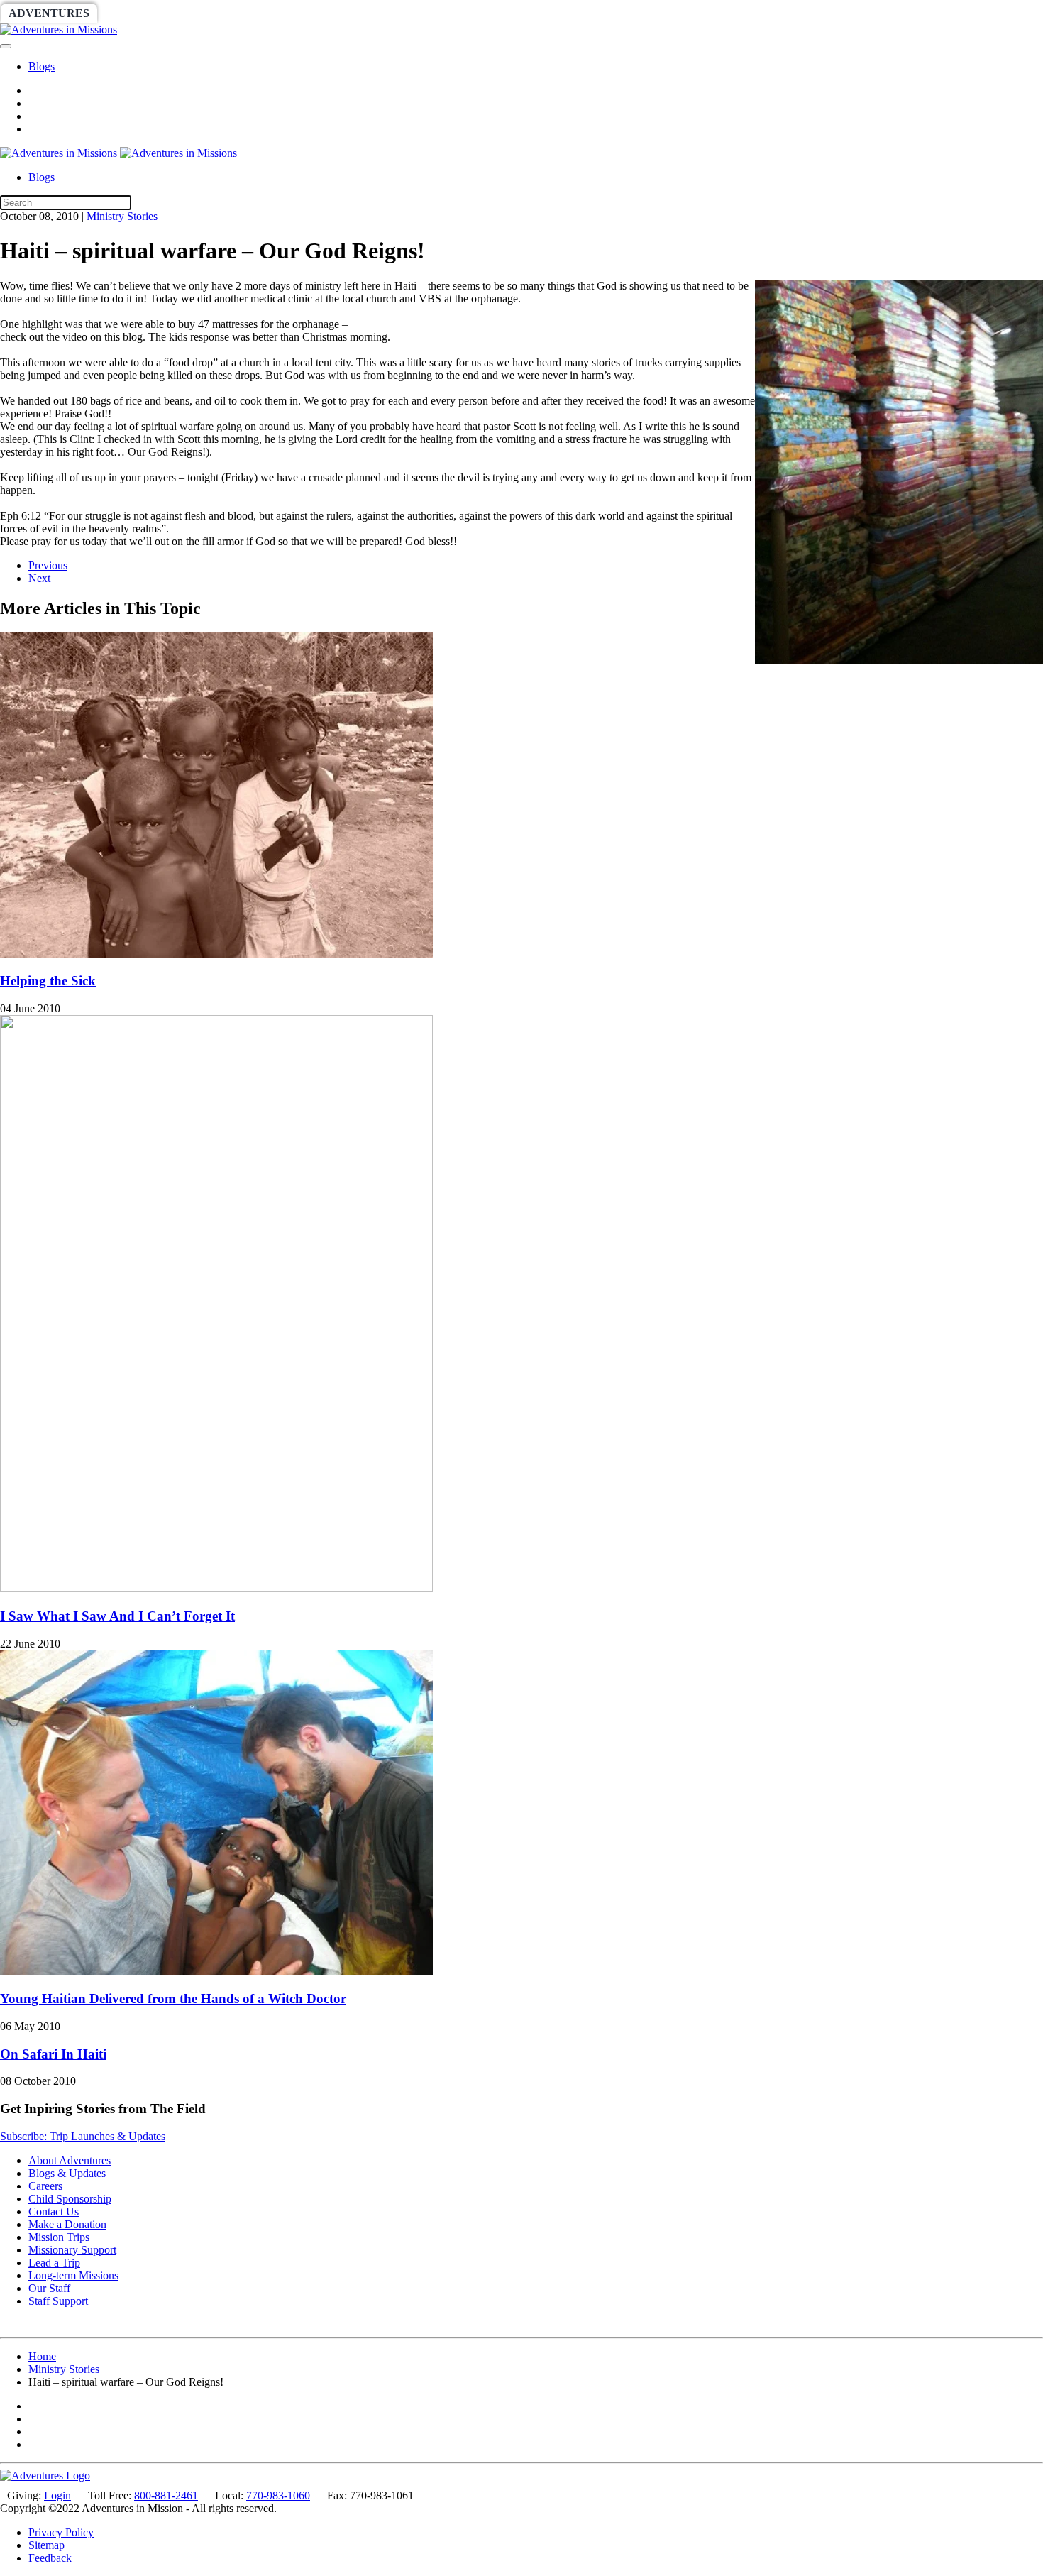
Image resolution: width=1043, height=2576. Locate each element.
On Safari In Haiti (53, 2054)
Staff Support (58, 2301)
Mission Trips (59, 2237)
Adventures (49, 13)
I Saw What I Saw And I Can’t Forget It (117, 1616)
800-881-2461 (166, 2495)
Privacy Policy (61, 2532)
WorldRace (148, 13)
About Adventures (70, 2160)
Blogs (42, 66)
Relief (427, 13)
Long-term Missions (73, 2275)
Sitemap (46, 2545)
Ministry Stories (122, 216)
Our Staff (49, 2288)
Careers (45, 2186)
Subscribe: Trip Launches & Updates (83, 2136)
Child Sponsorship (70, 2199)
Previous (48, 565)
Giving (490, 13)
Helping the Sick (48, 981)
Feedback (50, 2558)
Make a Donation (67, 2224)
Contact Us (54, 2211)
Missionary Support (72, 2250)
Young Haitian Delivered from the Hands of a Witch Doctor (173, 1999)
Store (550, 13)
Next (39, 578)
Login (57, 2495)
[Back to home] (59, 29)
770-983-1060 (278, 2495)
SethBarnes (246, 13)
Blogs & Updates (67, 2173)
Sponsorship (345, 13)
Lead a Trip (54, 2263)
